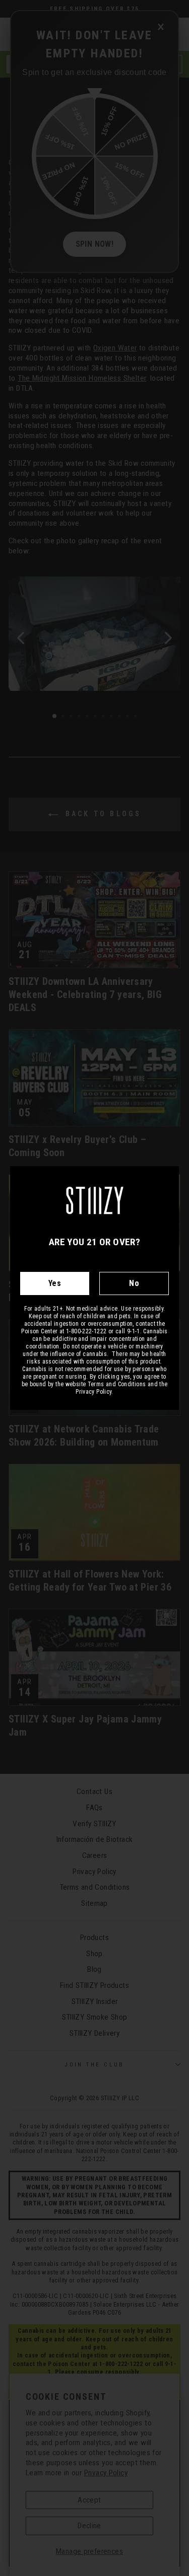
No (134, 1283)
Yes (55, 1283)
